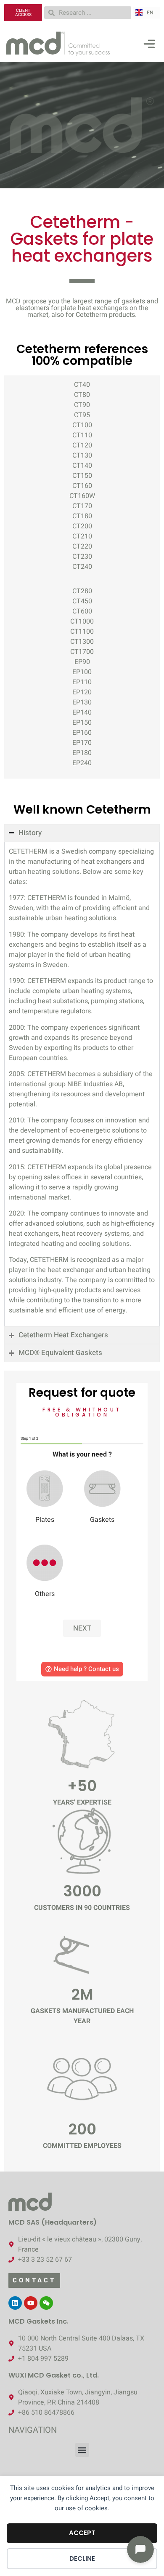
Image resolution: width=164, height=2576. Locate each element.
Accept (82, 2533)
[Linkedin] (15, 2303)
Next (82, 1628)
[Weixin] (46, 2303)
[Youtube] (31, 2303)
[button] (149, 46)
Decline (82, 2559)
